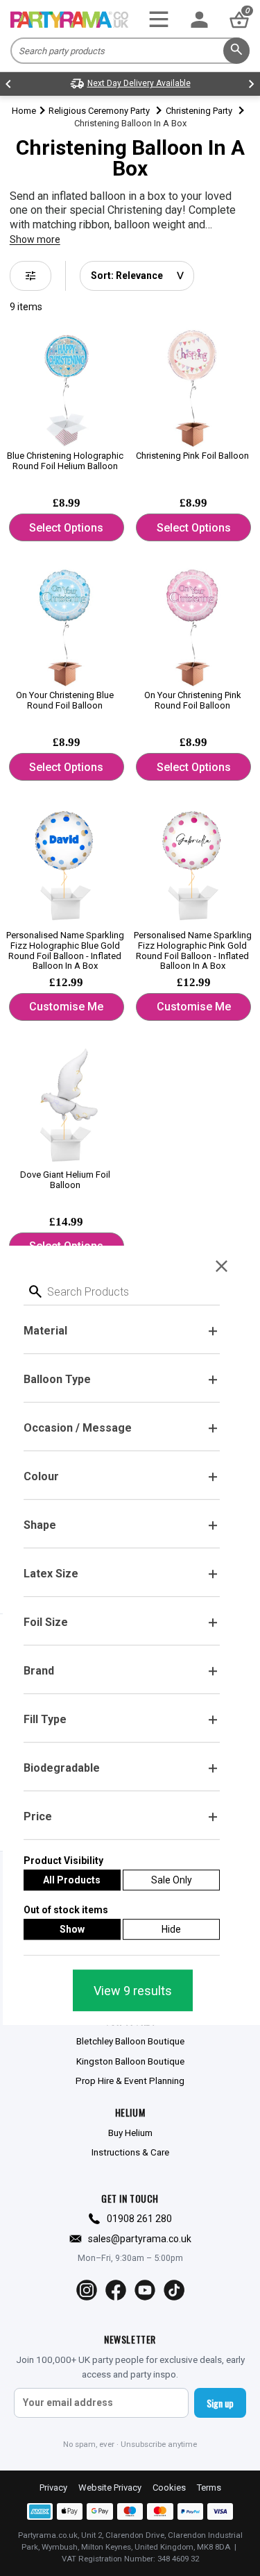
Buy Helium (130, 2133)
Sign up (220, 2403)
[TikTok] (174, 2290)
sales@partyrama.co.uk (140, 2239)
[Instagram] (87, 2290)
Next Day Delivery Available (139, 83)
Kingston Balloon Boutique (130, 2061)
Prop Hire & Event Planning (130, 2081)
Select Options (66, 528)
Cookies (169, 2488)
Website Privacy (110, 2488)
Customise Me (66, 1007)
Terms (209, 2488)
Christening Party (199, 111)
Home (24, 111)
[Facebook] (116, 2290)
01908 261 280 (139, 2219)
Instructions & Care (130, 2152)
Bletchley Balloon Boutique (130, 2041)
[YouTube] (145, 2290)
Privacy (53, 2488)
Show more (35, 239)
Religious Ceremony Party (99, 111)
